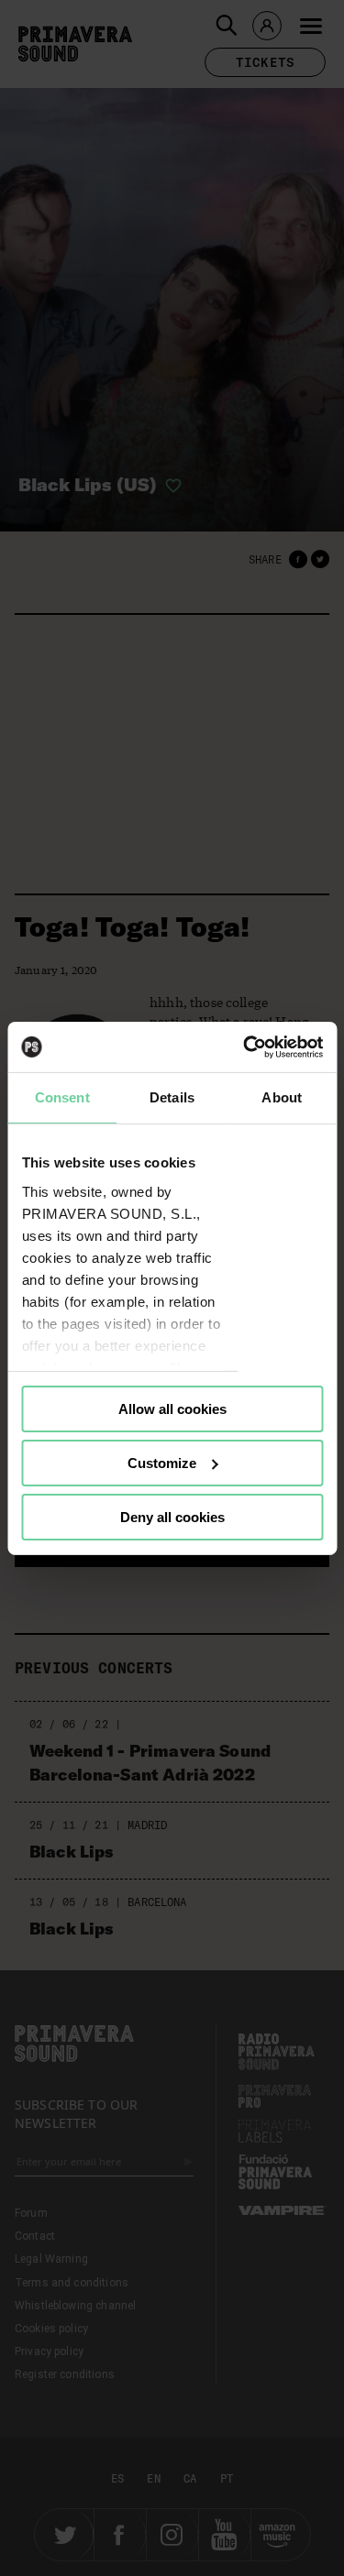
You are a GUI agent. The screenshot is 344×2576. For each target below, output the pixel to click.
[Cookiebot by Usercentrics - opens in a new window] (245, 1047)
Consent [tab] (62, 1097)
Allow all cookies (172, 1409)
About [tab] (282, 1097)
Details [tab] (172, 1097)
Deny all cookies (172, 1516)
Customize (162, 1463)
